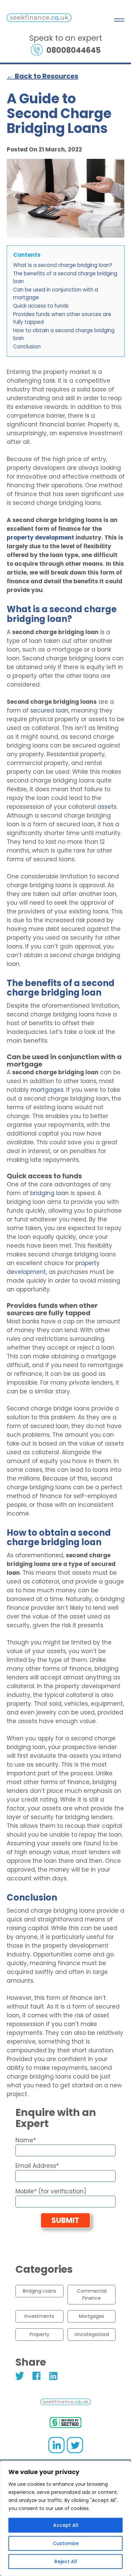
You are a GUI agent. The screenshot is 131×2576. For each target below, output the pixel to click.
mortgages (47, 1090)
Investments (39, 2316)
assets (107, 807)
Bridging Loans (39, 2291)
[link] (39, 20)
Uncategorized (92, 2334)
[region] (65, 2518)
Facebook (37, 2376)
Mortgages (92, 2316)
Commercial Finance (92, 2294)
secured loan (49, 710)
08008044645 (74, 50)
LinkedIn (54, 2376)
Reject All (66, 2562)
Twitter (20, 2376)
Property (39, 2334)
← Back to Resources (42, 76)
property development (40, 537)
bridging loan (50, 1193)
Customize (66, 2543)
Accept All (66, 2525)
